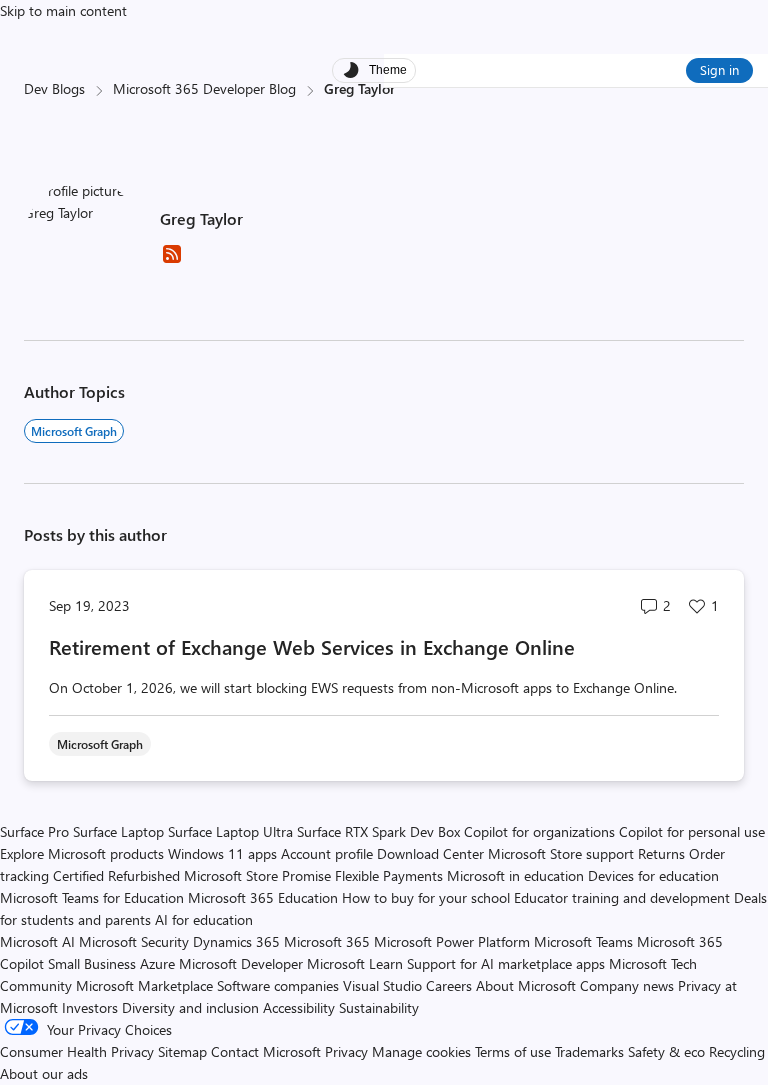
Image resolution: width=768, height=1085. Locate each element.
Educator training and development (622, 897)
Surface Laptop (118, 831)
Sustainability (379, 1007)
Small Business (92, 963)
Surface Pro (34, 831)
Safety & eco (666, 1051)
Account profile (327, 853)
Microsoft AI (37, 941)
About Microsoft (526, 985)
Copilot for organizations (539, 831)
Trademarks (589, 1051)
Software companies (278, 985)
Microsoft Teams (583, 941)
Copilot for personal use (692, 831)
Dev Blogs (54, 88)
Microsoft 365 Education (263, 897)
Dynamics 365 (236, 941)
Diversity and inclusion (190, 1007)
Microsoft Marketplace (144, 985)
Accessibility (299, 1007)
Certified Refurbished (116, 875)
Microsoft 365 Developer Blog (204, 88)
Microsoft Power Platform (452, 941)
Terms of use (513, 1051)
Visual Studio (382, 985)
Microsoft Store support (561, 853)
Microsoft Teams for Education (92, 897)
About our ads (44, 1073)
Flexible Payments (389, 875)
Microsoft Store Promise (257, 875)
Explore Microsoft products (82, 853)
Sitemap (182, 1051)
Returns (661, 853)
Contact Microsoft (266, 1051)
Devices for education (653, 875)
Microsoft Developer (241, 963)
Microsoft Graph (74, 431)
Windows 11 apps (222, 853)
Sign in (719, 69)
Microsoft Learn (355, 963)
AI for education (204, 919)
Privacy (348, 1051)
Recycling (737, 1051)
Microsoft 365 (327, 941)
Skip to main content (63, 10)
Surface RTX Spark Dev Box (378, 831)
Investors (90, 1007)
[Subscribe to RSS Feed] (172, 260)
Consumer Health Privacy (77, 1051)
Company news (627, 985)
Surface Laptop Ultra (230, 831)
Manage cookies (421, 1051)
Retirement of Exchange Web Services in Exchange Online (312, 646)
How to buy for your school (426, 897)
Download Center (430, 853)
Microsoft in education (515, 875)
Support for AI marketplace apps (506, 963)
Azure (157, 963)
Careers (449, 985)
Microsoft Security (134, 941)
